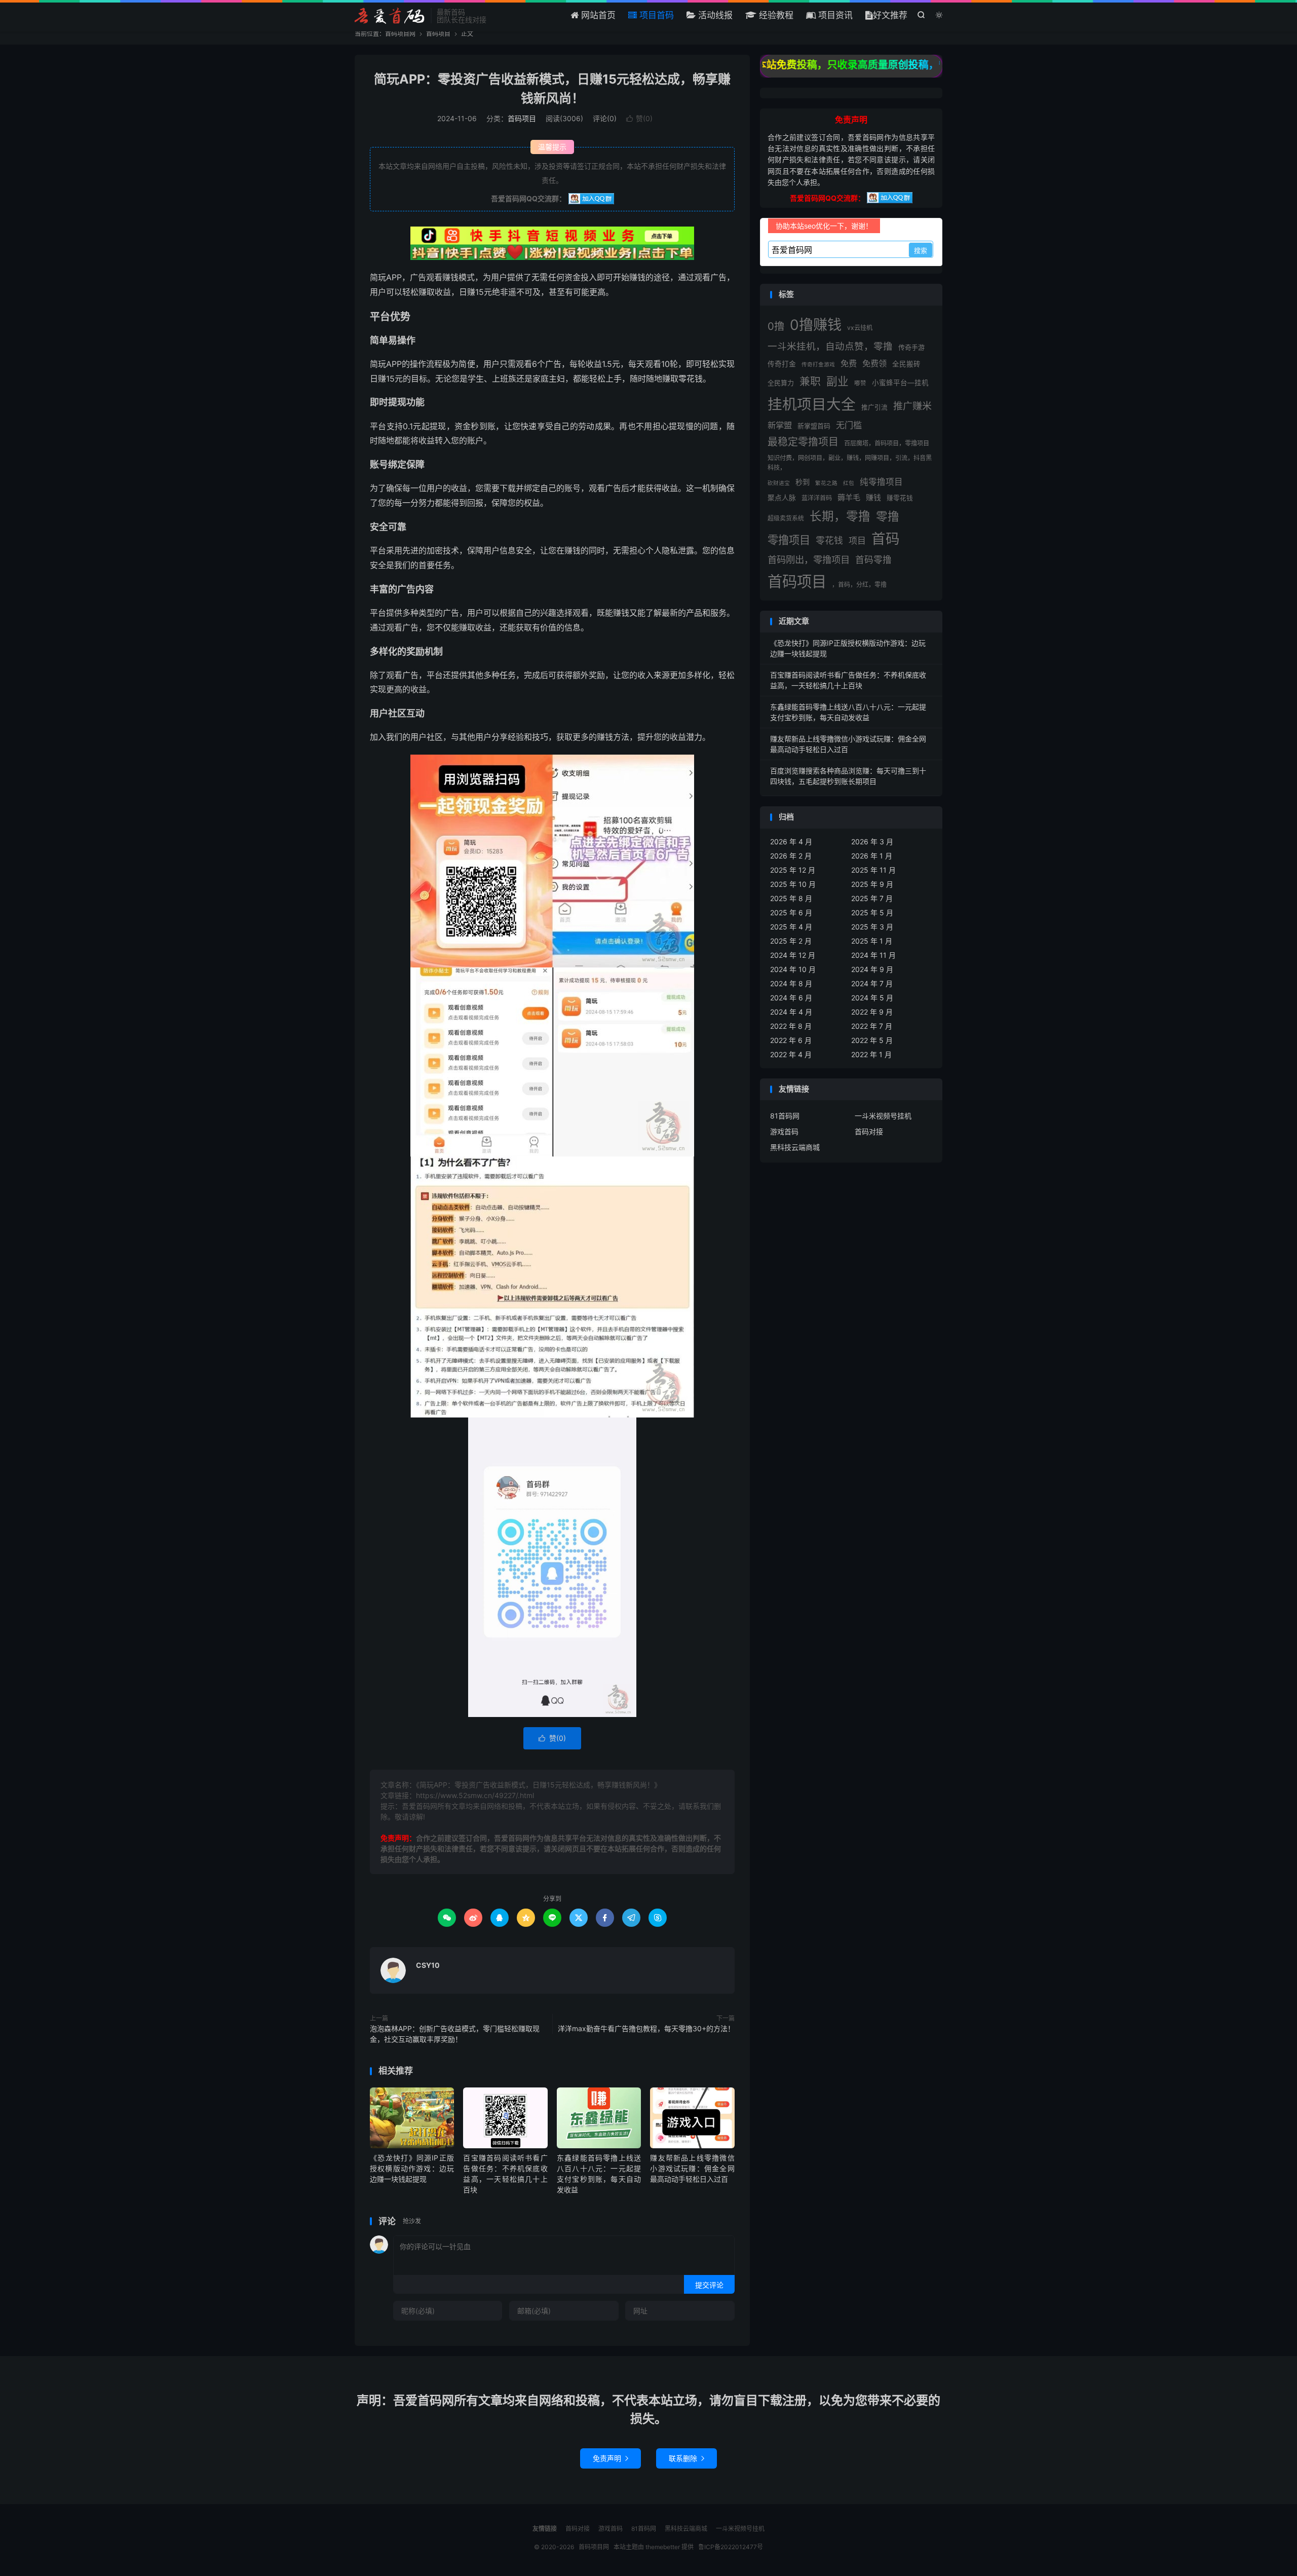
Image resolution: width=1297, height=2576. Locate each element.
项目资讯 (834, 15)
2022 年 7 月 (872, 1026)
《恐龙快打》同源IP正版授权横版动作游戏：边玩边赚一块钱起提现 (412, 2168)
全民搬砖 (906, 364)
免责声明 (611, 2458)
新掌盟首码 (814, 426)
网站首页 (597, 15)
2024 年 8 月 (791, 983)
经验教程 (775, 15)
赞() (639, 118)
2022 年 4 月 (791, 1054)
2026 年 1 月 (872, 856)
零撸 (888, 516)
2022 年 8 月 (791, 1026)
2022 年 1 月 (871, 1054)
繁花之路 (826, 483)
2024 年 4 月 (791, 1012)
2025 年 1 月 (872, 941)
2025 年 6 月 (791, 912)
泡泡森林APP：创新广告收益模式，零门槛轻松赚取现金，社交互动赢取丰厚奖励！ (455, 2034)
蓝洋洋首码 (817, 498)
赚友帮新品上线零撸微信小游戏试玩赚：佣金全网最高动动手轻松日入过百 (692, 2168)
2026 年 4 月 (791, 842)
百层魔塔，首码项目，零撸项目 (887, 443)
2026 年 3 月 (872, 842)
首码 (886, 539)
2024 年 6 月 (791, 998)
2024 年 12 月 (793, 955)
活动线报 (714, 15)
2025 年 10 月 (793, 884)
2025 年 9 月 (872, 884)
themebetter (663, 2547)
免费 (849, 363)
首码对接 (869, 1131)
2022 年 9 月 (872, 1012)
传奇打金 (782, 364)
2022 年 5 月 (872, 1040)
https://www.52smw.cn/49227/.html (475, 1795)
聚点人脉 (782, 498)
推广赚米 (912, 406)
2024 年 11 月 (873, 955)
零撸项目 (789, 540)
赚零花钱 (900, 498)
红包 (849, 483)
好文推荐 (890, 15)
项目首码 (655, 15)
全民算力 (781, 383)
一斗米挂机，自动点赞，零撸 (830, 346)
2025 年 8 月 (791, 898)
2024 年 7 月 (872, 983)
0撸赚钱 (816, 325)
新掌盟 (780, 425)
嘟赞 (860, 383)
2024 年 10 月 (793, 969)
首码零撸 (873, 560)
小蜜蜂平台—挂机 (900, 383)
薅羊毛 (849, 497)
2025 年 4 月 (791, 927)
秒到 (803, 482)
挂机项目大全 (812, 404)
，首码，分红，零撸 (859, 585)
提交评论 (709, 2285)
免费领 (874, 363)
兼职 (810, 381)
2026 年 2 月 (791, 856)
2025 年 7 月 (872, 898)
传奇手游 (911, 347)
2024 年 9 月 (872, 969)
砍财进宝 (779, 483)
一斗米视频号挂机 (883, 1116)
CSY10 (428, 1965)
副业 (837, 381)
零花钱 (829, 540)
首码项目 (438, 34)
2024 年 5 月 (872, 998)
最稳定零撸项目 (803, 442)
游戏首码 (784, 1131)
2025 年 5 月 (872, 912)
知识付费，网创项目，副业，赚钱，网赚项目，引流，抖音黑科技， (850, 462)
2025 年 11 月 (873, 870)
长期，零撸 (840, 516)
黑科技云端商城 (795, 1147)
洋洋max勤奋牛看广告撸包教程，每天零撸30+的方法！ (646, 2028)
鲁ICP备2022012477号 (731, 2547)
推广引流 (874, 407)
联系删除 (686, 2458)
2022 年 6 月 (791, 1040)
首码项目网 (390, 16)
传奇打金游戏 (818, 365)
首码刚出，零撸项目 (809, 559)
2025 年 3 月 (872, 927)
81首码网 (785, 1116)
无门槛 (849, 425)
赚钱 (873, 497)
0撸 (776, 326)
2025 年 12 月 (793, 870)
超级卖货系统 (786, 518)
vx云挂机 (860, 328)
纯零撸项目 (881, 482)
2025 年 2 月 (791, 941)
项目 (857, 540)
